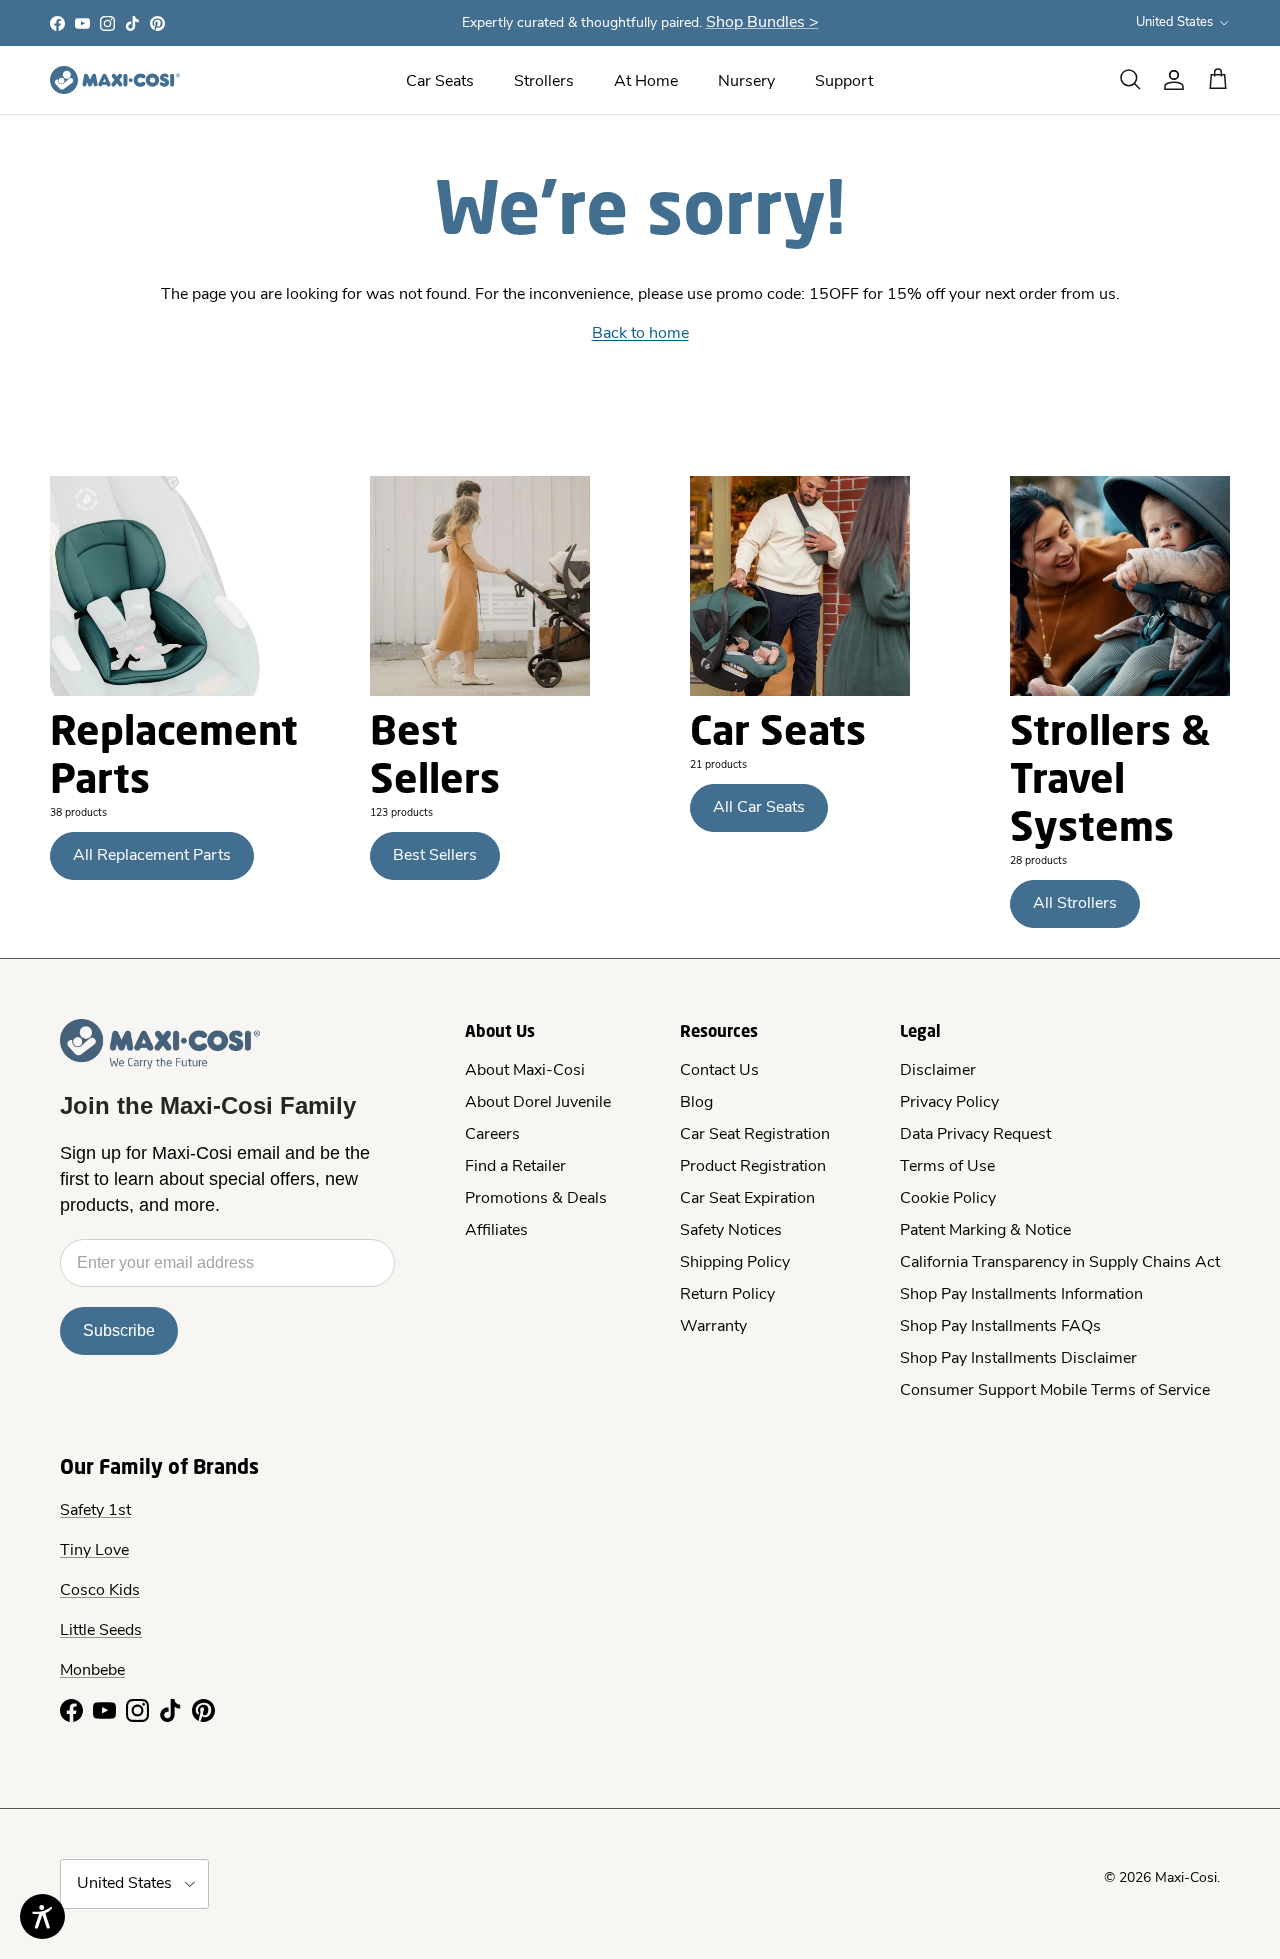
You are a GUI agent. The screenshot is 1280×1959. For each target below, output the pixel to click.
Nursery (746, 82)
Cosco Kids (100, 1591)
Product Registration (753, 1167)
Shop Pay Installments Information (1021, 1295)
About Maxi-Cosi (525, 1071)
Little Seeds (101, 1631)
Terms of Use (947, 1167)
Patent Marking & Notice (985, 1231)
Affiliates (496, 1231)
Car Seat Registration (755, 1135)
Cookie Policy (948, 1199)
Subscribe (119, 1330)
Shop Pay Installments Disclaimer (1018, 1359)
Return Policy (727, 1295)
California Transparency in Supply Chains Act (1060, 1263)
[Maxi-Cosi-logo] (115, 80)
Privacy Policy (949, 1103)
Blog (696, 1103)
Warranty (713, 1327)
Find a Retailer (515, 1167)
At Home (646, 82)
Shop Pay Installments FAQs (1000, 1327)
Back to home (640, 334)
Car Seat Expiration (747, 1199)
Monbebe (92, 1671)
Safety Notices (731, 1231)
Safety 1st (95, 1511)
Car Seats (440, 82)
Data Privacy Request (975, 1135)
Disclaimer (938, 1071)
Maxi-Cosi (1186, 1878)
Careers (492, 1135)
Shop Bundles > (762, 23)
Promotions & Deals (536, 1199)
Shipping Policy (735, 1263)
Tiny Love (94, 1551)
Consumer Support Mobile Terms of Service (1055, 1391)
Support (844, 82)
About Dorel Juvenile (538, 1103)
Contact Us (719, 1071)
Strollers (544, 82)
